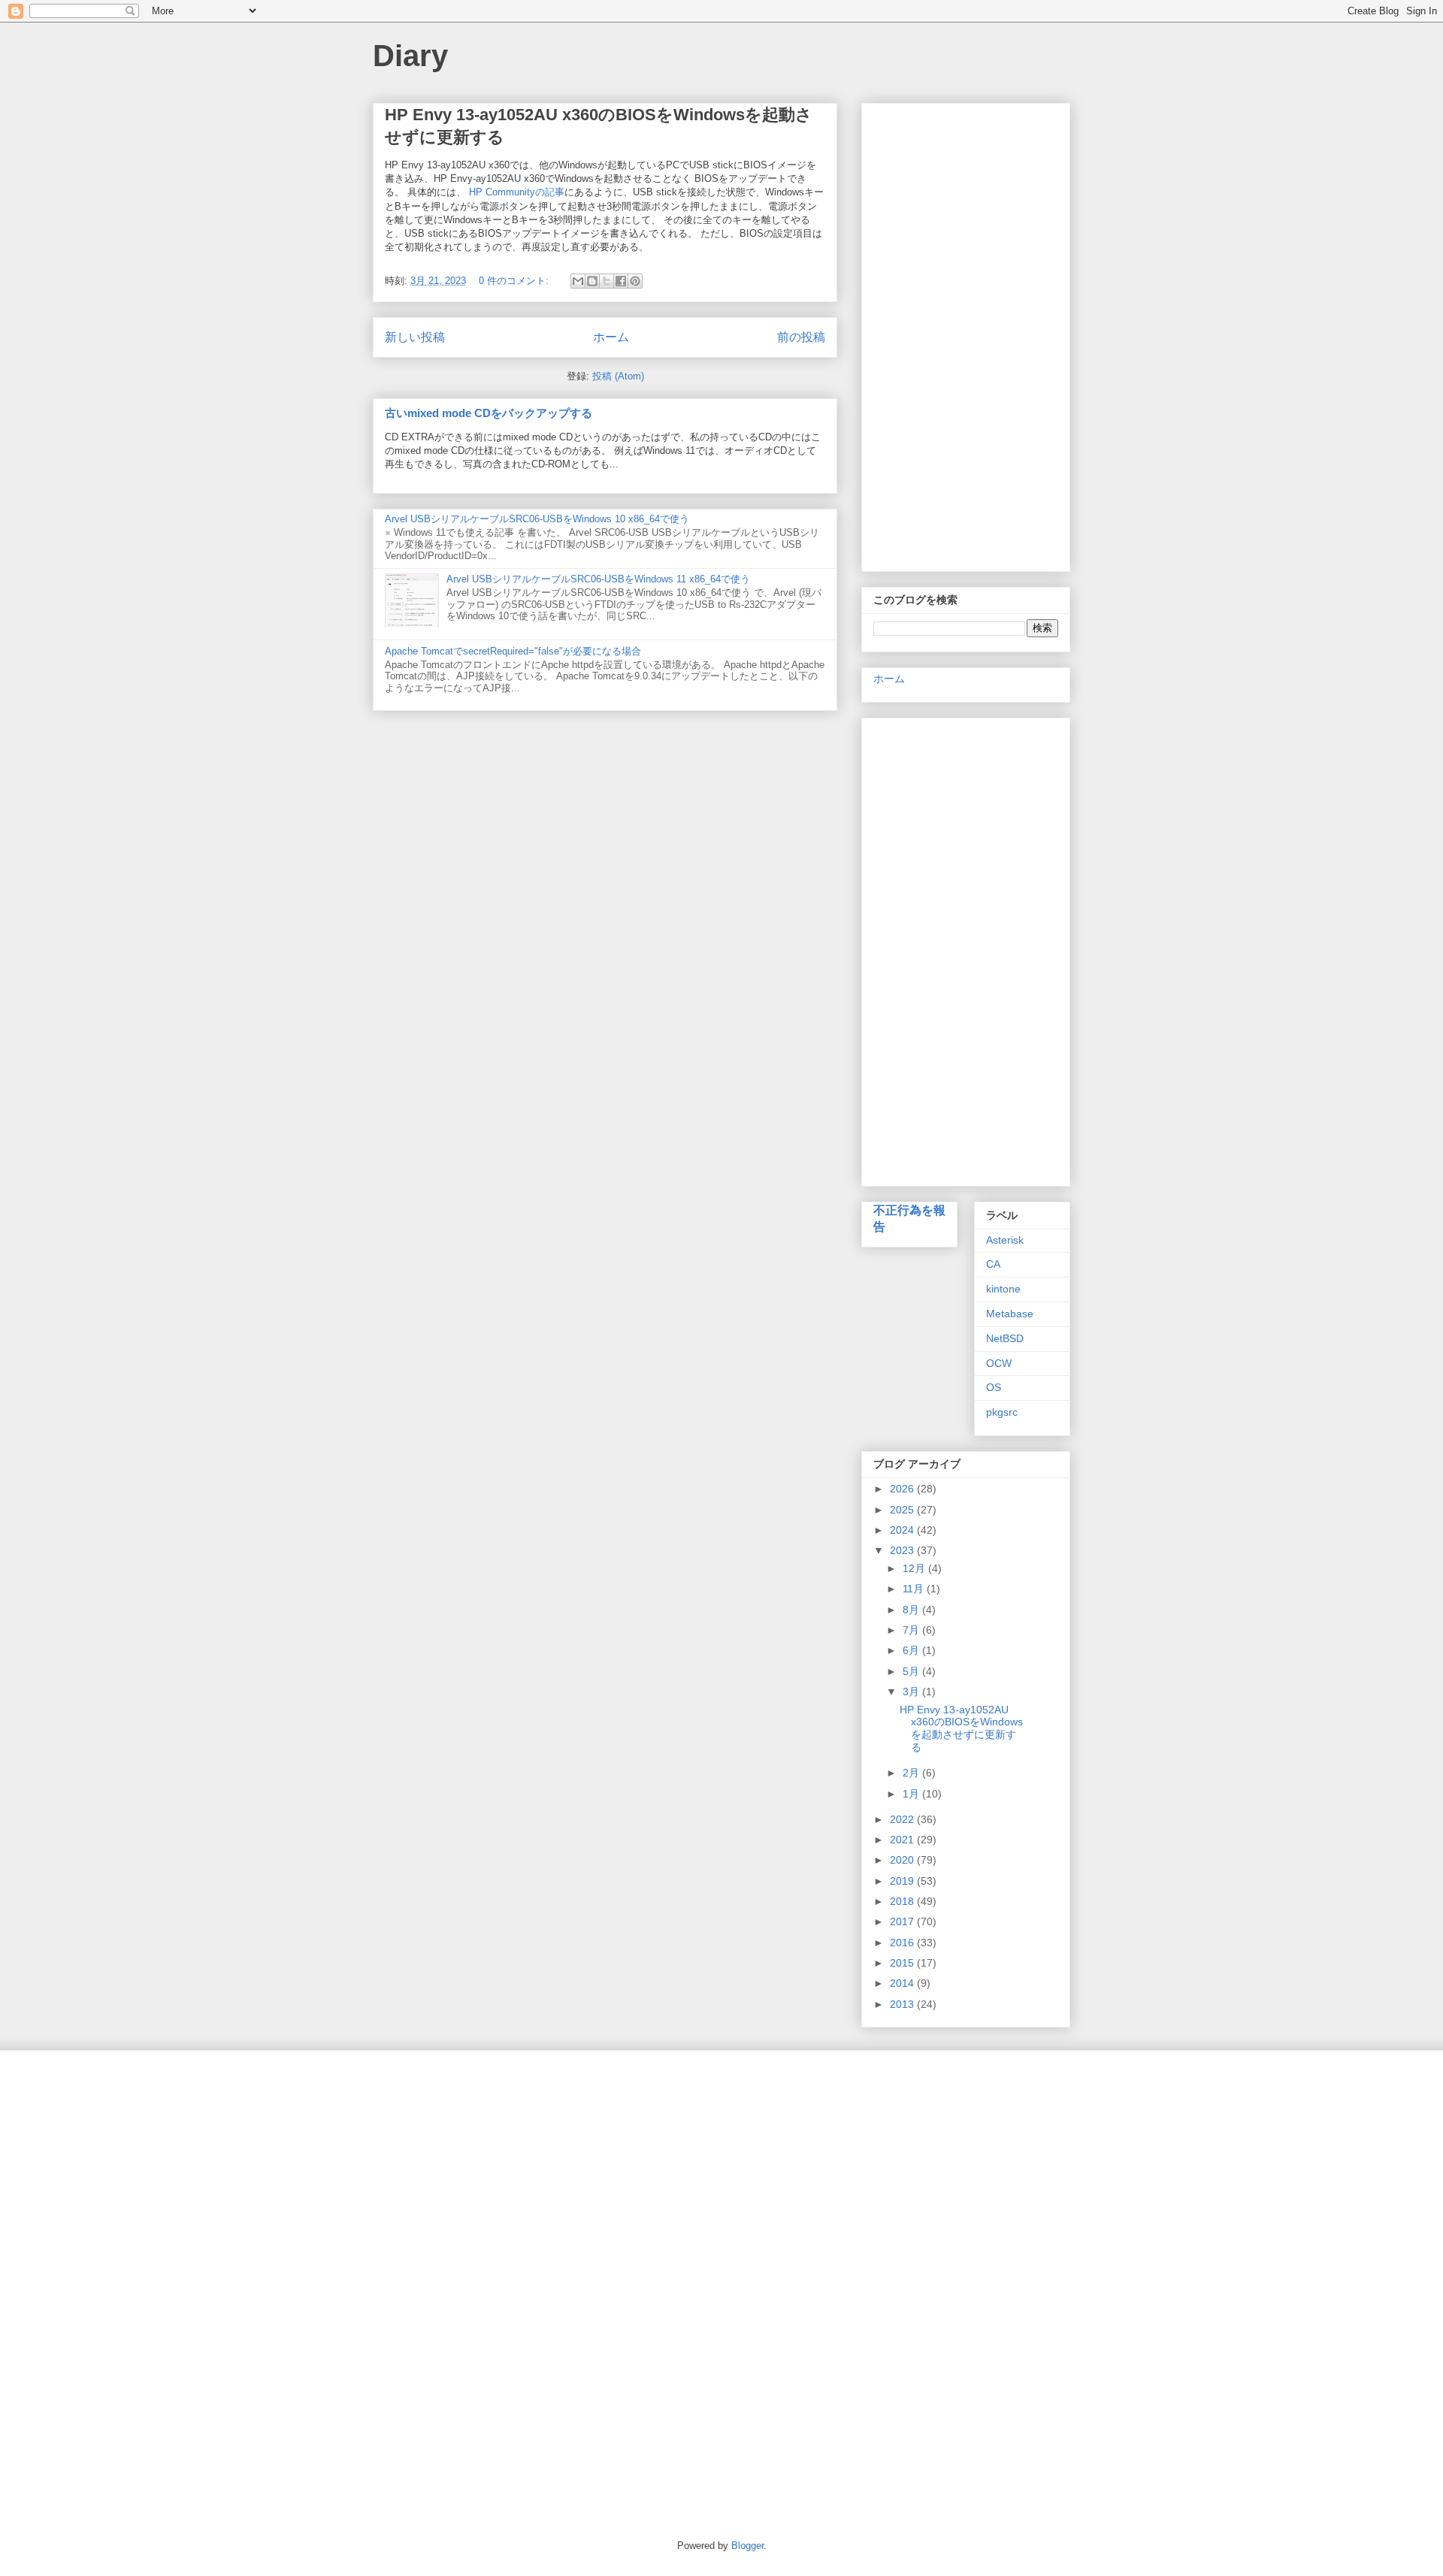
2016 (903, 1943)
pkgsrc (1002, 1412)
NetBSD (1005, 1338)
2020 (903, 1860)
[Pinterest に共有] (635, 281)
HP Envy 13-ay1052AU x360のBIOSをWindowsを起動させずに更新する (961, 1728)
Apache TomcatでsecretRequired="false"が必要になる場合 (513, 651)
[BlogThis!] (592, 281)
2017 (903, 1921)
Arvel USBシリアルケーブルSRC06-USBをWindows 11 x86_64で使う (598, 579)
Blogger (747, 2546)
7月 (912, 1630)
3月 (912, 1692)
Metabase (1010, 1314)
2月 (912, 1773)
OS (994, 1387)
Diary (410, 56)
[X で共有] (607, 281)
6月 (912, 1650)
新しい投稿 (415, 337)
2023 (903, 1550)
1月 (912, 1794)
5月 (912, 1671)
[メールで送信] (578, 281)
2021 (903, 1840)
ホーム (611, 337)
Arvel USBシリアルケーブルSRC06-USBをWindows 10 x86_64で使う (537, 519)
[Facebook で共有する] (621, 281)
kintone (1003, 1289)
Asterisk (1005, 1240)
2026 (903, 1489)
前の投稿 (801, 337)
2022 (903, 1819)
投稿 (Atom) (618, 376)
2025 (903, 1510)
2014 (903, 1983)
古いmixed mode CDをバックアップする (489, 413)
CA (993, 1264)
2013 (903, 2004)
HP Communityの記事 (517, 192)
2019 (903, 1881)
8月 (912, 1610)
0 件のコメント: (515, 281)
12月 (915, 1568)
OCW (999, 1363)
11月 (915, 1589)
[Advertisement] (966, 334)
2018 (903, 1901)
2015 (903, 1963)
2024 (903, 1530)
